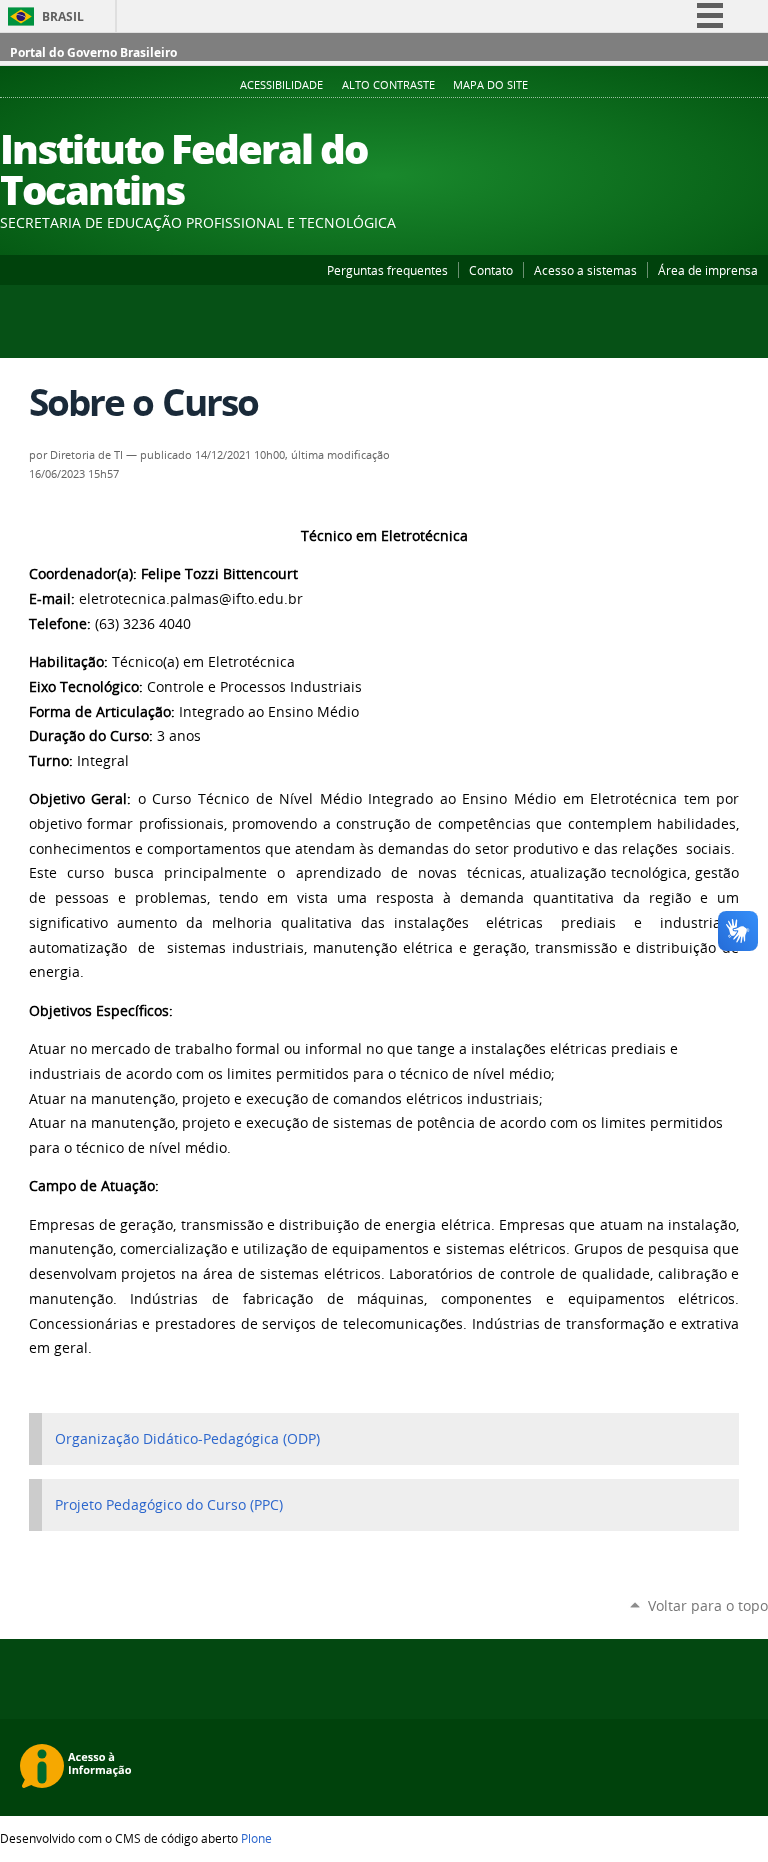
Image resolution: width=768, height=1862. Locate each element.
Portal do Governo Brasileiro (93, 52)
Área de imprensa (708, 270)
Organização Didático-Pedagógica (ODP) (187, 1439)
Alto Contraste (388, 85)
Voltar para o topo (708, 1605)
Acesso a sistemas (585, 270)
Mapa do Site (490, 85)
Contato (491, 270)
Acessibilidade (281, 85)
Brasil (63, 16)
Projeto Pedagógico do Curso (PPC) (169, 1505)
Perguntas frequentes (387, 270)
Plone (256, 1838)
